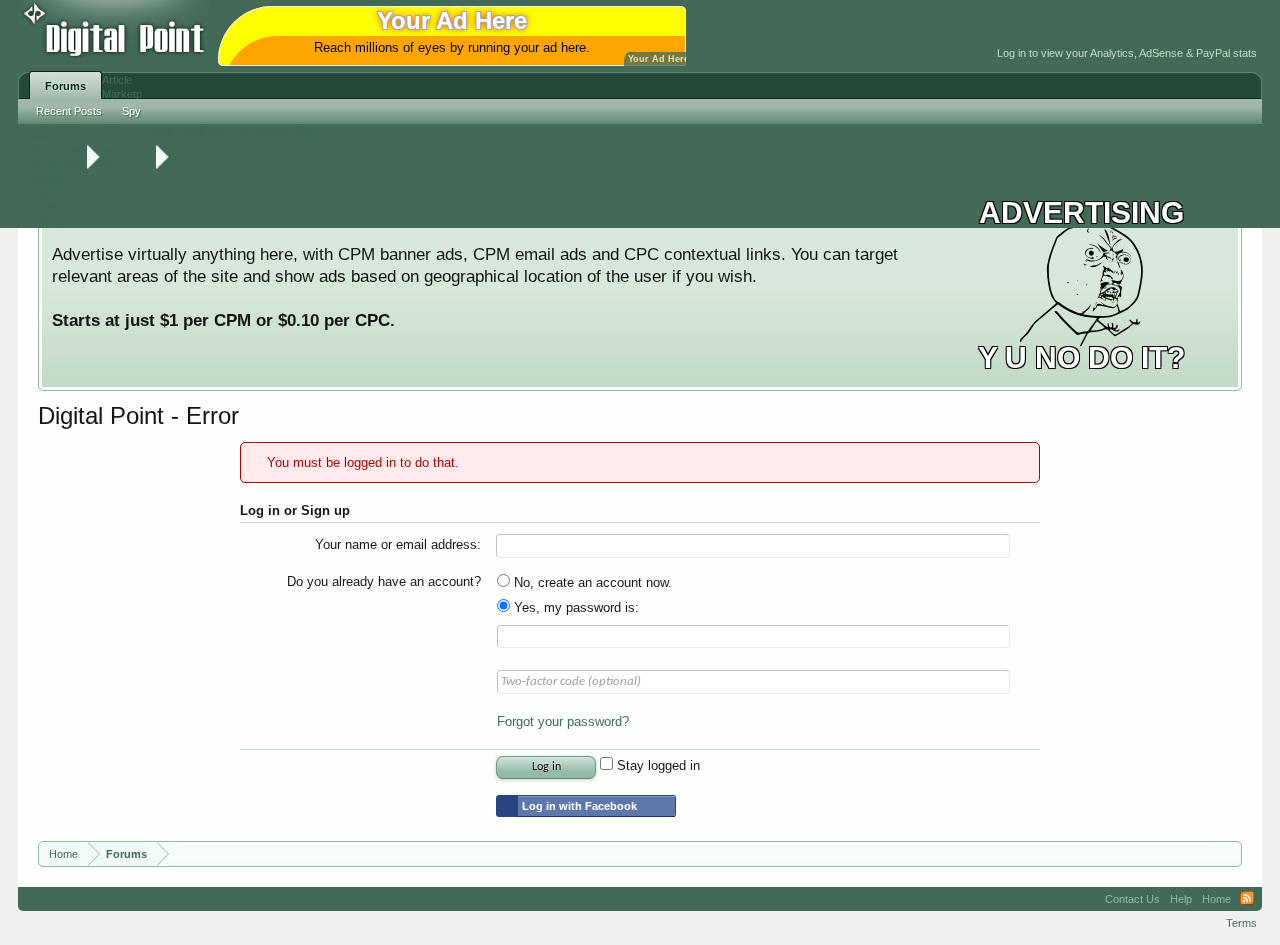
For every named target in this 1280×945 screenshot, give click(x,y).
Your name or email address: (398, 544)
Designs (49, 193)
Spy (131, 111)
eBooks (47, 207)
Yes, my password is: (574, 607)
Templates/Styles (70, 164)
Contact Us (1132, 899)
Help (1181, 899)
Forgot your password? (563, 721)
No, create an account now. (591, 582)
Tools (158, 131)
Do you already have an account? (384, 581)
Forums (65, 86)
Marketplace (213, 131)
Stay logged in (656, 765)
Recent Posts (69, 111)
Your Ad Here (658, 59)
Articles (47, 221)
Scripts (46, 179)
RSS (1247, 899)
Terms (1241, 923)
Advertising (285, 131)
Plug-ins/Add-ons (70, 150)
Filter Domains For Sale (86, 136)
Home (1216, 899)
